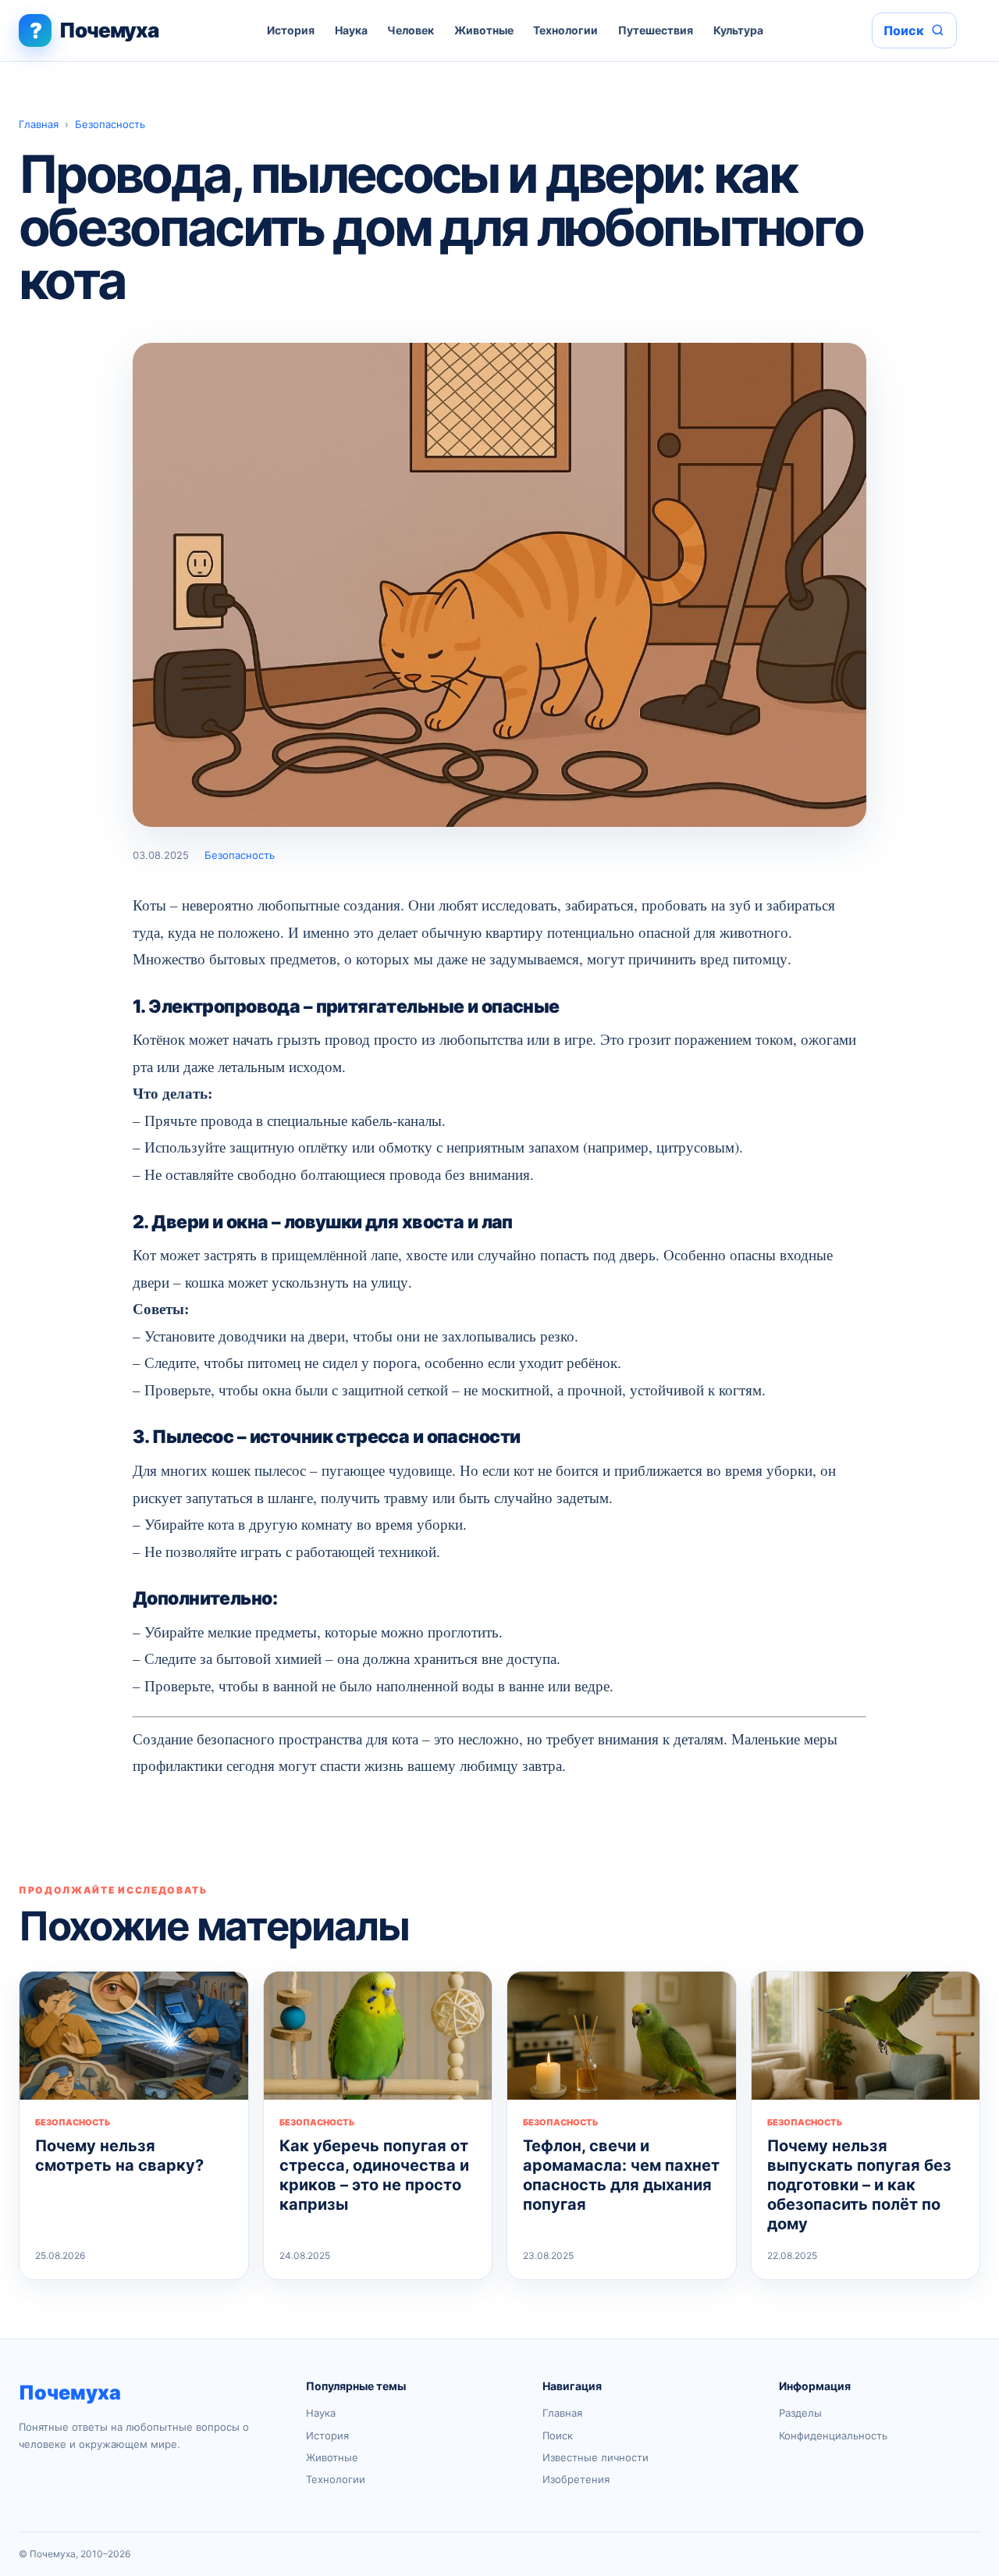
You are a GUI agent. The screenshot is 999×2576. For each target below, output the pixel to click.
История (291, 30)
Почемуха (70, 2393)
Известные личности (595, 2457)
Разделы (800, 2413)
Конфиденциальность (833, 2435)
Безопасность (110, 124)
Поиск (558, 2435)
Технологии (565, 30)
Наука (351, 30)
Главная (39, 124)
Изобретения (576, 2479)
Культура (738, 30)
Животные (484, 30)
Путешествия (656, 30)
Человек (411, 30)
